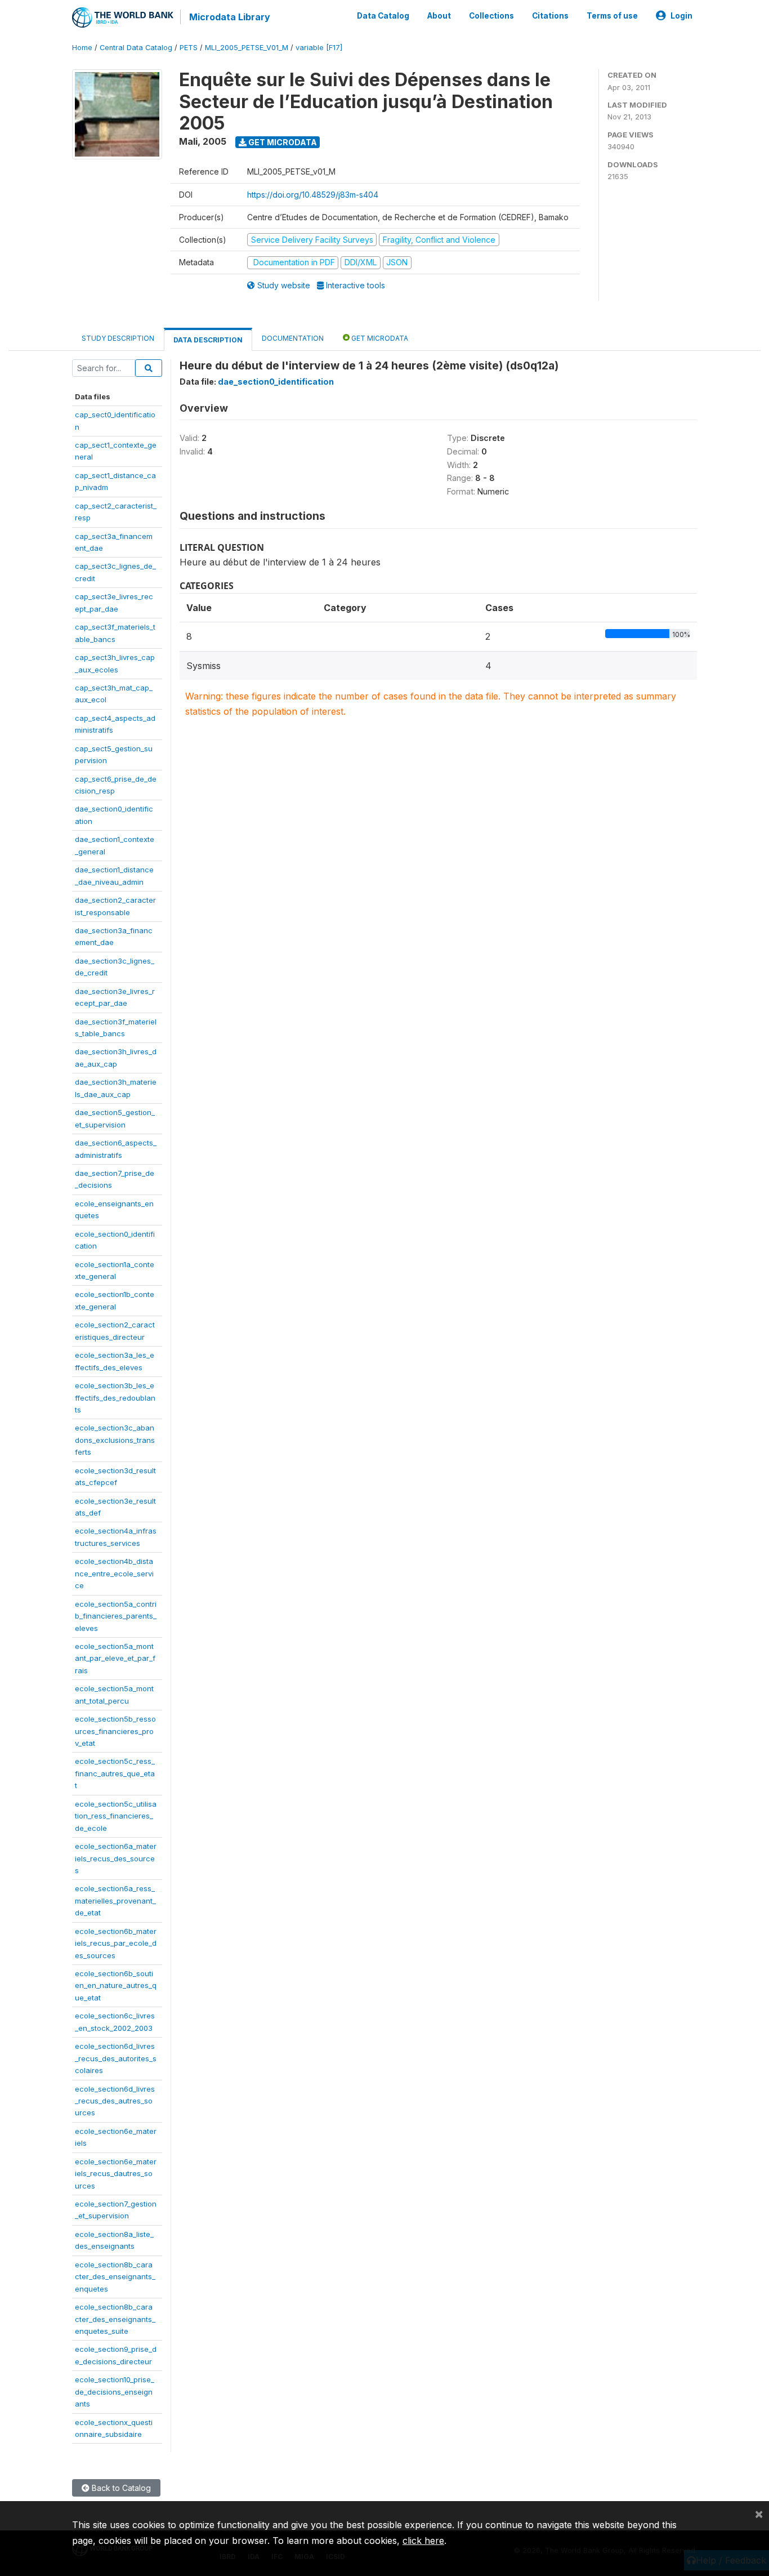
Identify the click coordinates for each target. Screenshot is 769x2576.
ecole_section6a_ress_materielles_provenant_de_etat (115, 1900)
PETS (189, 48)
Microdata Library (230, 17)
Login (681, 16)
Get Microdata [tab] (379, 338)
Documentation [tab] (293, 338)
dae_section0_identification (276, 382)
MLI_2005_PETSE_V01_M (247, 48)
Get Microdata (282, 142)
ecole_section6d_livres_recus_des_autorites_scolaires (116, 2058)
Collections (491, 16)
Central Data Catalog (136, 48)
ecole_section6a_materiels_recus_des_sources (116, 1858)
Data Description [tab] (208, 340)
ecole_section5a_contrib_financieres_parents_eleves (116, 1616)
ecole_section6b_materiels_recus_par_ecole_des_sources (116, 1943)
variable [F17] (319, 48)
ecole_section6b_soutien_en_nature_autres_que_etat (116, 1986)
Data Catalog (383, 16)
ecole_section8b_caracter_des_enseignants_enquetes (115, 2277)
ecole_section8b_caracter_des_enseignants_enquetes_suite (115, 2319)
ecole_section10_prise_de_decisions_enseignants (115, 2392)
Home (82, 48)
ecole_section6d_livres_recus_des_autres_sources (115, 2101)
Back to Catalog (120, 2488)
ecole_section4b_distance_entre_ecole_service (114, 1573)
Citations (550, 16)
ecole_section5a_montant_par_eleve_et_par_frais (115, 1658)
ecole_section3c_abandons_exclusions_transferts (115, 1440)
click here (423, 2541)
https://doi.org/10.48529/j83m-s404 (313, 195)
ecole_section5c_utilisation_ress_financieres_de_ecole (116, 1816)
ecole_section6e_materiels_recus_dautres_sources (116, 2174)
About (439, 16)
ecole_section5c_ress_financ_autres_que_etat (115, 1773)
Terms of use (612, 16)
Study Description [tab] (118, 338)
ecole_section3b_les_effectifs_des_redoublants (115, 1398)
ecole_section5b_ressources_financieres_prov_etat (115, 1731)
